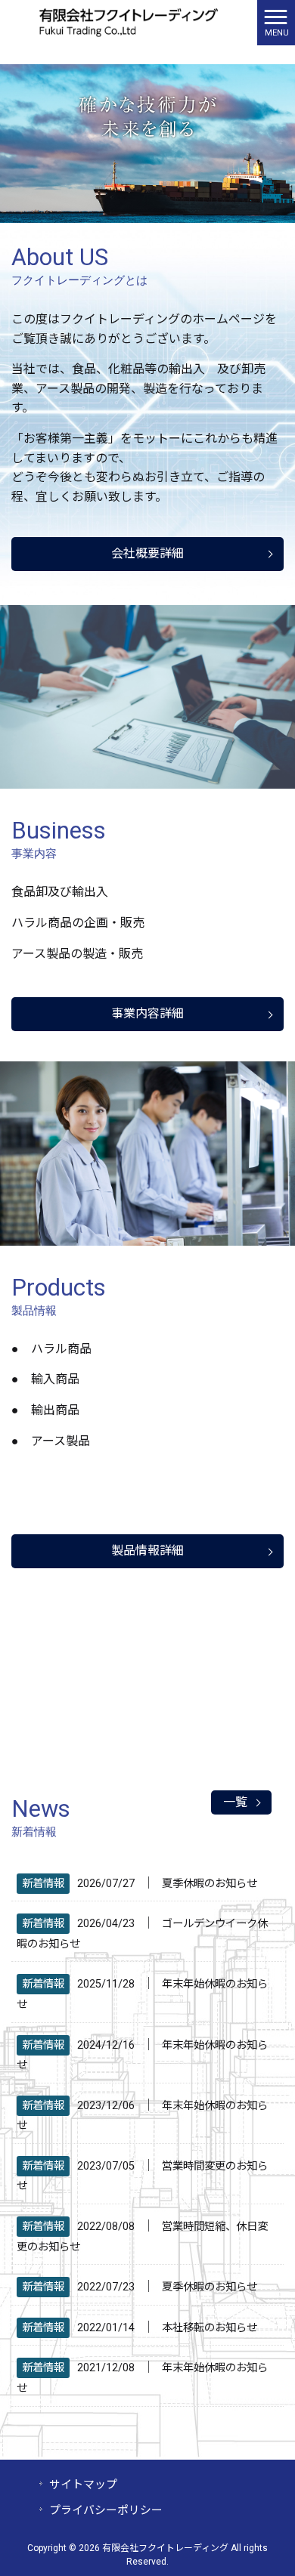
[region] (147, 144)
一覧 (235, 1802)
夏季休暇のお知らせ (210, 1884)
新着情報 (43, 1884)
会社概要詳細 (147, 553)
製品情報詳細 (147, 1551)
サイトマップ (83, 2485)
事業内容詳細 (147, 1013)
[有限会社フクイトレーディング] (129, 22)
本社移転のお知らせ (210, 2328)
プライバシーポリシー (106, 2510)
